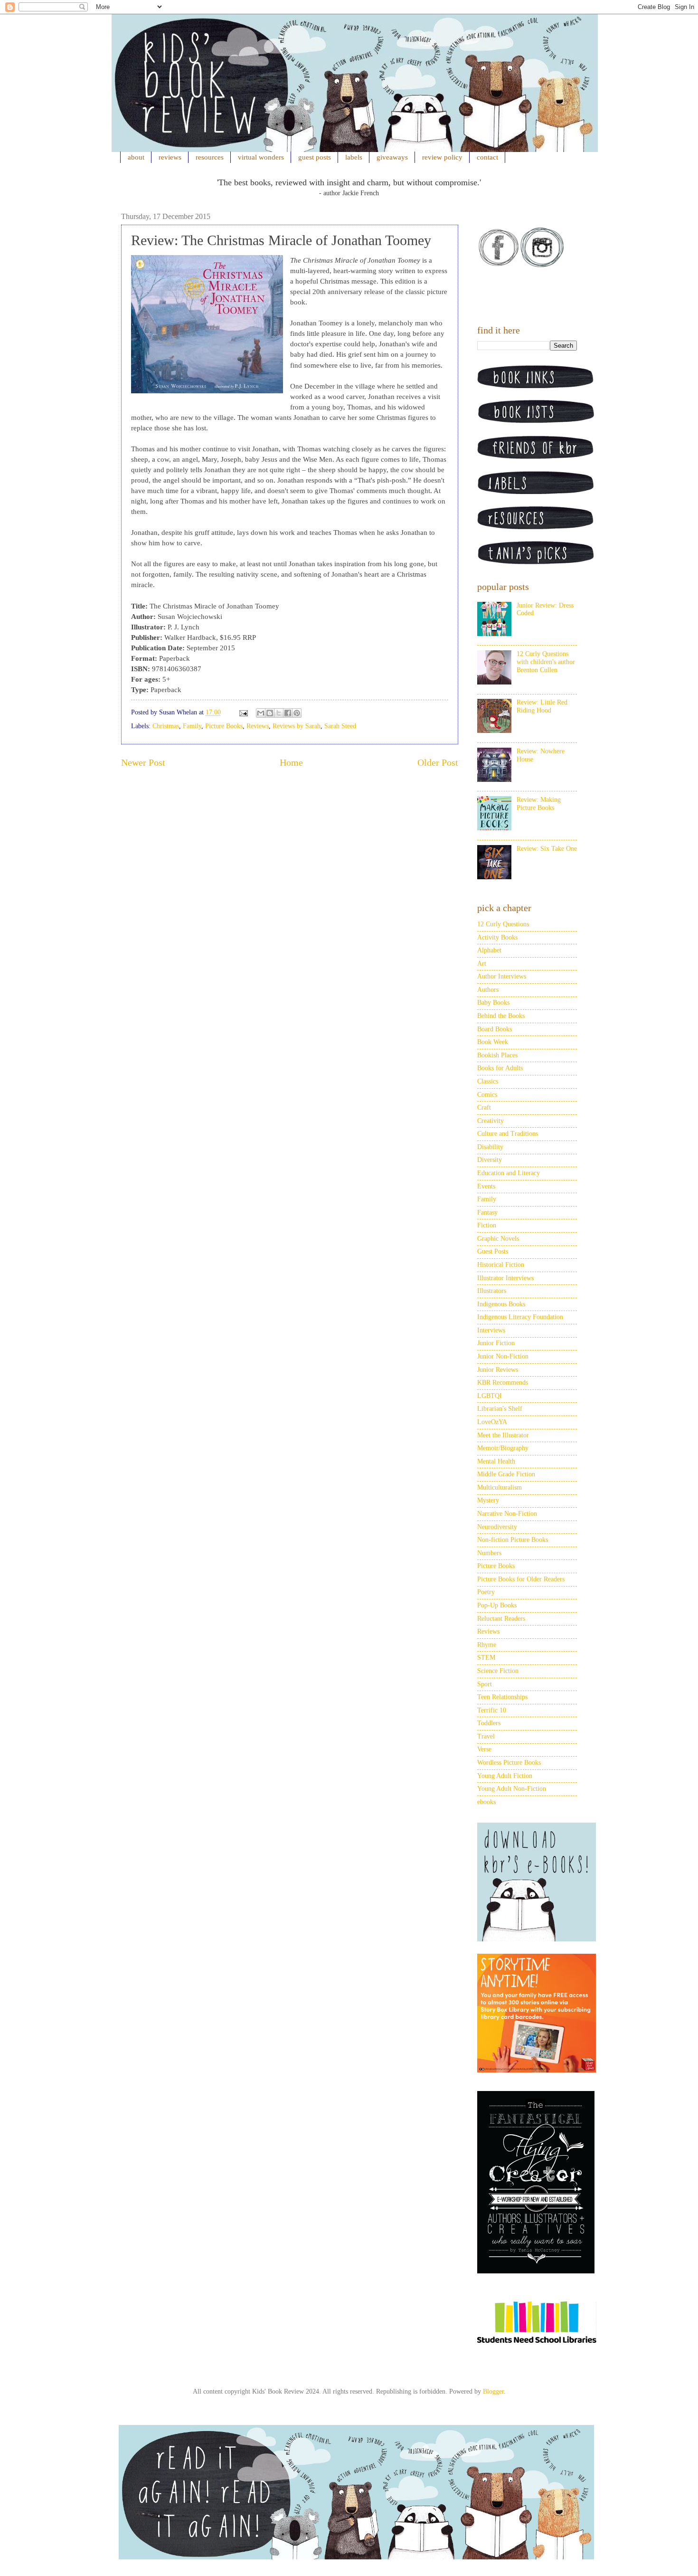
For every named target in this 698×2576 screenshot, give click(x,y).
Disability (490, 1147)
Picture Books (224, 726)
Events (486, 1186)
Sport (485, 1684)
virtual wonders (261, 157)
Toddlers (489, 1723)
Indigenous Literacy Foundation (520, 1317)
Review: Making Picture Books (539, 804)
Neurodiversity (497, 1527)
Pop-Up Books (497, 1605)
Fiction (487, 1225)
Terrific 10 (492, 1710)
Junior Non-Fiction (503, 1356)
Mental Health (496, 1461)
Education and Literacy (509, 1173)
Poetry (486, 1592)
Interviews (491, 1330)
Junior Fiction (496, 1343)
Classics (488, 1081)
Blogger (493, 2391)
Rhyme (487, 1645)
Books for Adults (500, 1068)
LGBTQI (490, 1396)
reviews (170, 157)
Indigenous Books (501, 1304)
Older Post (438, 763)
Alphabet (489, 950)
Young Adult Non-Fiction (512, 1789)
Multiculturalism (500, 1488)
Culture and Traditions (508, 1134)
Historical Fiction (501, 1265)
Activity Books (497, 937)
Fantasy (487, 1212)
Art (482, 964)
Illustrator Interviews (505, 1278)
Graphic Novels (498, 1239)
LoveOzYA (492, 1422)
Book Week (493, 1042)
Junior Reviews (498, 1370)
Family (192, 726)
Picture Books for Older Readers (521, 1579)
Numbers (489, 1553)
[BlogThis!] (270, 713)
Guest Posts (493, 1251)
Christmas (166, 726)
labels (354, 157)
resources (210, 157)
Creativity (490, 1121)
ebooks (486, 1802)
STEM (486, 1658)
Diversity (490, 1160)
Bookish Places (497, 1055)
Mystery (488, 1500)
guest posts (315, 157)
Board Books (495, 1029)
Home (291, 763)
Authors (488, 990)
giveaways (392, 157)
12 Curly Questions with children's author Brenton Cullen (546, 662)
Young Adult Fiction (505, 1776)
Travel (486, 1736)
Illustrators (492, 1291)
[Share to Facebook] (288, 713)
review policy (442, 157)
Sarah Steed (340, 726)
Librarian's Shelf (500, 1409)
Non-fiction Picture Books (513, 1540)
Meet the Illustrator (503, 1435)
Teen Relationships (502, 1697)
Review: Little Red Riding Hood (542, 706)
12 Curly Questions (503, 924)
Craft (484, 1107)
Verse (484, 1749)
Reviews (258, 726)
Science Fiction (498, 1671)
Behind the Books (501, 1016)
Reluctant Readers (501, 1619)
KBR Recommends (503, 1383)
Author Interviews (502, 976)
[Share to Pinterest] (297, 713)
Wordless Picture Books (509, 1763)
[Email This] (261, 713)
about (136, 157)
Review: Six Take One (547, 849)
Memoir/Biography (503, 1448)
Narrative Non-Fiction (507, 1514)
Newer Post (143, 763)
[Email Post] (243, 712)
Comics (487, 1095)
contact (487, 157)
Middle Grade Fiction (506, 1474)
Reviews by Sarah (297, 726)
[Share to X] (279, 713)
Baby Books (493, 1003)
